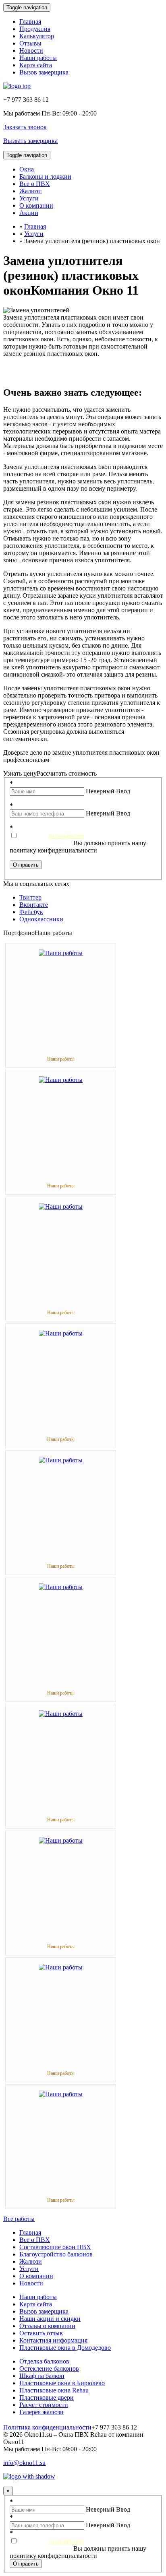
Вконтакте (34, 905)
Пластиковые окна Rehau (54, 2390)
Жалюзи (31, 191)
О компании (36, 205)
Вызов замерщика (44, 72)
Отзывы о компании (47, 2326)
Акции (29, 213)
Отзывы (30, 43)
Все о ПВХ (35, 184)
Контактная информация (53, 2340)
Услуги (29, 198)
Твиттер (30, 897)
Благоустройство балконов (56, 2254)
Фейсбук (31, 912)
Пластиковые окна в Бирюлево (62, 2383)
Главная (30, 22)
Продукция (35, 29)
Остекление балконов (49, 2369)
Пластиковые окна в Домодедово (65, 2348)
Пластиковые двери (47, 2397)
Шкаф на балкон (42, 2376)
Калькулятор (37, 36)
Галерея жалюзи (41, 2412)
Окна (27, 169)
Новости (31, 51)
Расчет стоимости (44, 2405)
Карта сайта (36, 65)
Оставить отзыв (41, 2333)
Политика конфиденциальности (47, 2427)
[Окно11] (17, 86)
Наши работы (38, 58)
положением (66, 836)
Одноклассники (41, 919)
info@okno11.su (24, 2463)
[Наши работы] (61, 953)
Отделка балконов (44, 2361)
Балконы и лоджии (45, 176)
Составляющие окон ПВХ (55, 2247)
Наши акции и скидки (50, 2319)
